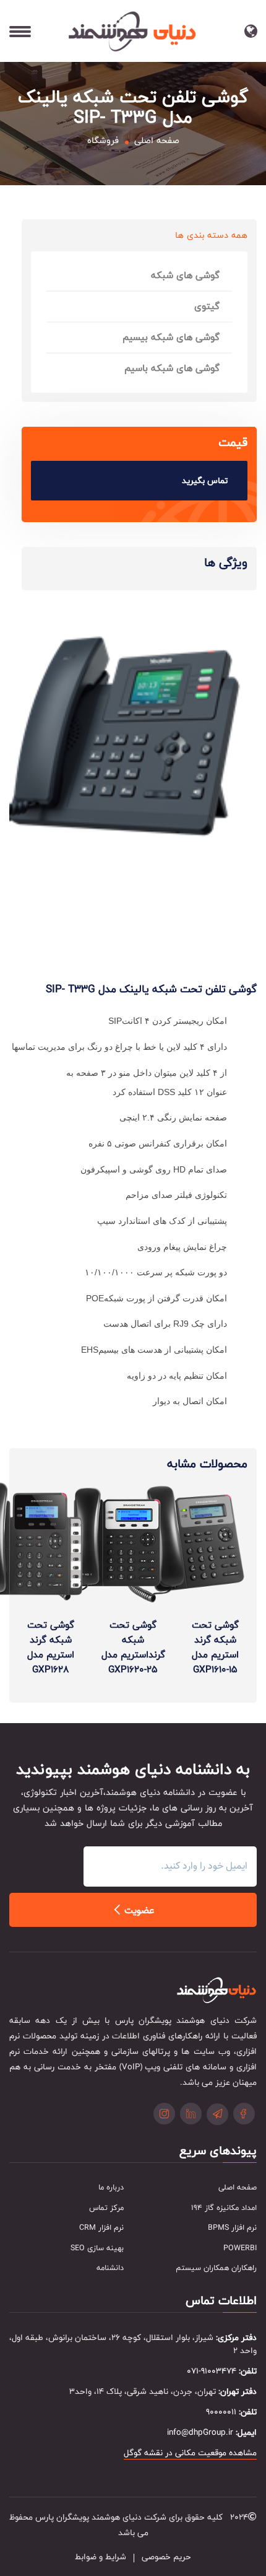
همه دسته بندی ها (211, 235)
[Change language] (254, 31)
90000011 (221, 2412)
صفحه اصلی (157, 141)
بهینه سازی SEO (97, 2248)
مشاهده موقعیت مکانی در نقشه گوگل (190, 2453)
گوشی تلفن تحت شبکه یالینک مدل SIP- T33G (151, 989)
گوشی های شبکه (185, 275)
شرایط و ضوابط (101, 2557)
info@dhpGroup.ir (200, 2433)
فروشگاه (103, 141)
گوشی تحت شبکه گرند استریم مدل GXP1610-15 (215, 1647)
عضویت (138, 1911)
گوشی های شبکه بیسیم (171, 337)
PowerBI (240, 2248)
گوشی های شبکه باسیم (172, 368)
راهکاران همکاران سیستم (216, 2268)
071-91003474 (212, 2371)
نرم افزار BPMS (232, 2228)
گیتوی (207, 306)
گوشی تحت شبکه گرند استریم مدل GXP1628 (51, 1647)
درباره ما (111, 2188)
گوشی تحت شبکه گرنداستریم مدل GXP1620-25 (133, 1647)
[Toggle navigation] (220, 36)
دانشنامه (110, 2268)
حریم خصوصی (166, 2557)
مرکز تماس (106, 2208)
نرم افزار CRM (101, 2228)
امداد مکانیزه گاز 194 (224, 2208)
